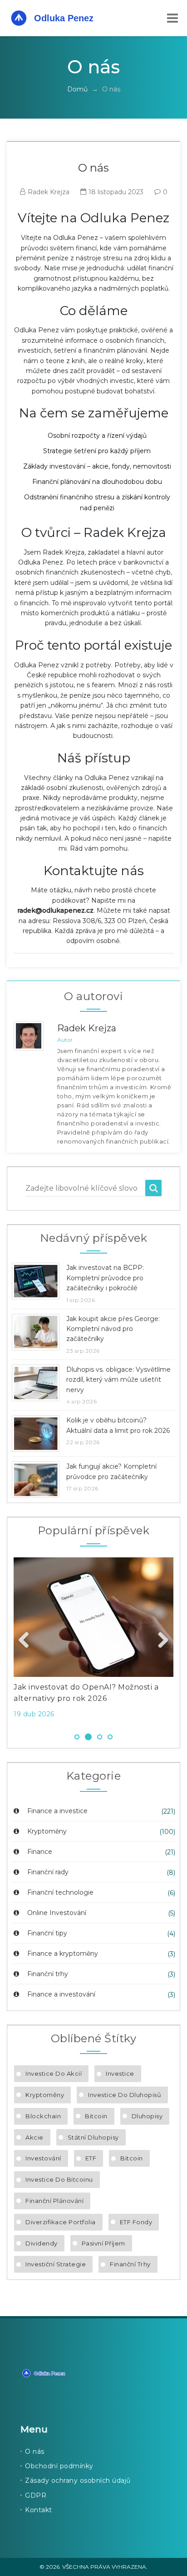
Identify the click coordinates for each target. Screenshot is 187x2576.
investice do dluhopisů (125, 2095)
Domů (77, 89)
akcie (34, 2137)
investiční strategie (56, 2264)
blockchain (43, 2116)
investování (43, 2158)
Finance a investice (57, 1811)
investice (120, 2073)
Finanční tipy (46, 1933)
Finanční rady (47, 1872)
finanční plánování (54, 2201)
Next (160, 1641)
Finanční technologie (59, 1892)
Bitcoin (96, 2116)
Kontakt (39, 2510)
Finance (39, 1852)
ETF (91, 2158)
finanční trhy (130, 2264)
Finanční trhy (47, 1974)
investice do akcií (54, 2073)
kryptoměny (45, 2095)
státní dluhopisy (93, 2137)
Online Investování (56, 1913)
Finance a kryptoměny (62, 1954)
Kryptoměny (46, 1831)
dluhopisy (147, 2116)
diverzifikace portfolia (61, 2222)
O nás (35, 2452)
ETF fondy (136, 2222)
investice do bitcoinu (59, 2179)
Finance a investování (60, 1994)
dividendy (42, 2243)
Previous (27, 1641)
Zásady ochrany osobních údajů (78, 2480)
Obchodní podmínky (59, 2466)
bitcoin (132, 2158)
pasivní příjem (103, 2243)
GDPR (36, 2495)
